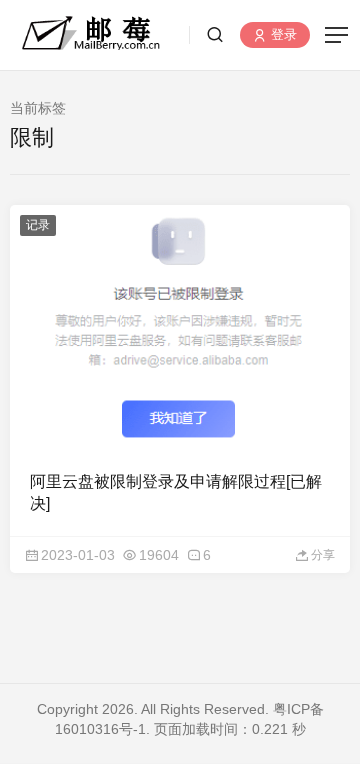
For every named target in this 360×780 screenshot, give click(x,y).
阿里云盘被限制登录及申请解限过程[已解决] (176, 492)
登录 (282, 35)
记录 (38, 225)
